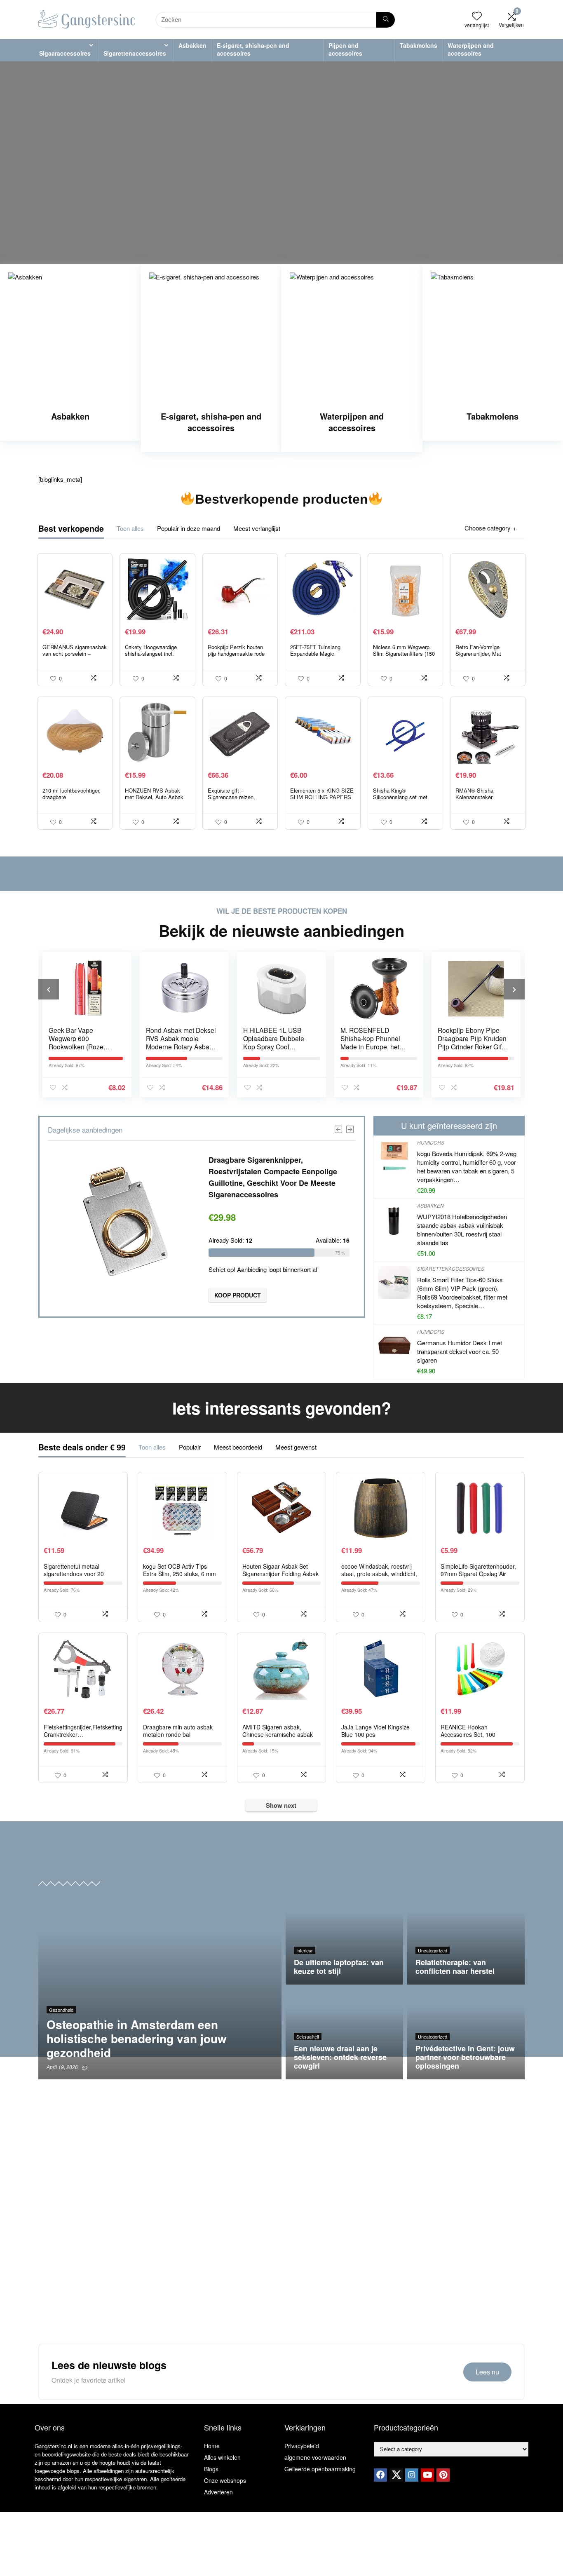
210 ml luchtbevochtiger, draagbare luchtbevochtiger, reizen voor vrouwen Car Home (72, 800)
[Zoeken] (386, 20)
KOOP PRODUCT (238, 1295)
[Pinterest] (443, 2475)
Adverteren (218, 2492)
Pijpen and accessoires (345, 49)
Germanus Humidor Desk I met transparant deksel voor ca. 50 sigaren (460, 1351)
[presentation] (49, 989)
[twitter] (396, 2475)
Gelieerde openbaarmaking (320, 2469)
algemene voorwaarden (315, 2457)
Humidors (431, 1142)
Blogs (211, 2469)
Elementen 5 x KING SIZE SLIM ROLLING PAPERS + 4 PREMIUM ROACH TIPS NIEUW (322, 800)
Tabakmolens (419, 45)
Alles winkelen (222, 2457)
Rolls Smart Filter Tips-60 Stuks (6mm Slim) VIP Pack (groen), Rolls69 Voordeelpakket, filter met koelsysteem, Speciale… (462, 1293)
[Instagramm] (412, 2475)
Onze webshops (225, 2480)
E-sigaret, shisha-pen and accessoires (253, 49)
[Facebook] (380, 2475)
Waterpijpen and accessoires (471, 49)
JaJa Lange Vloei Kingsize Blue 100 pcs (375, 1731)
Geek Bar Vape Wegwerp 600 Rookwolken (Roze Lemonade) (76, 1042)
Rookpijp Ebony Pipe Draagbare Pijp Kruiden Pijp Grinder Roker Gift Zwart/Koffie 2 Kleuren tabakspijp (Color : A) (472, 1046)
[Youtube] (427, 2475)
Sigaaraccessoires (65, 53)
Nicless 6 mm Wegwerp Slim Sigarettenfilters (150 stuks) (404, 653)
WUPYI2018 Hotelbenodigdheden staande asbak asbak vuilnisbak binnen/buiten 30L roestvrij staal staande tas (462, 1229)
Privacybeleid (302, 2446)
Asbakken (192, 45)
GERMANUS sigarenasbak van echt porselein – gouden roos (75, 653)
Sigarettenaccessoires (135, 53)
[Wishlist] (477, 16)
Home (212, 2446)
